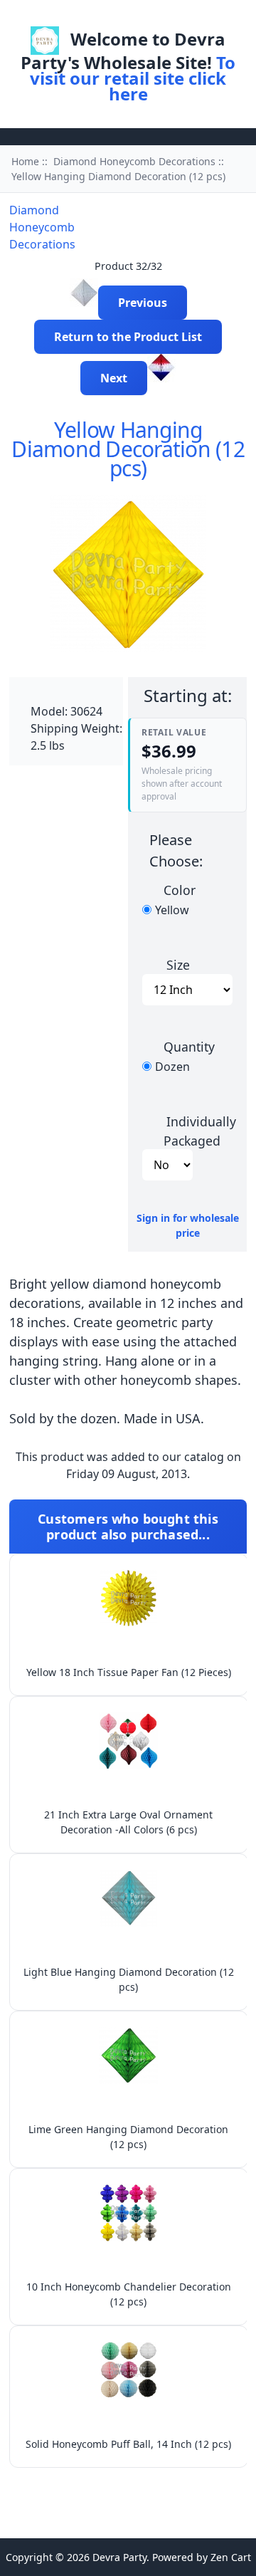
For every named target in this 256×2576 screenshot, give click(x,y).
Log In (148, 17)
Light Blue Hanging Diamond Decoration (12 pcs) (129, 1979)
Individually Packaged (200, 1131)
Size (178, 964)
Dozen (172, 1067)
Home (99, 17)
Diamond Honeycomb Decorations (134, 161)
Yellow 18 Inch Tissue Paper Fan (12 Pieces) (129, 1672)
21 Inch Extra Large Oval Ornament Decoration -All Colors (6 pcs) (128, 1822)
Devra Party (119, 2557)
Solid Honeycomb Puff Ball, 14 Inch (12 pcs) (128, 2444)
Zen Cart (231, 2557)
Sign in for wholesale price (188, 1225)
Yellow (172, 910)
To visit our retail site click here (133, 78)
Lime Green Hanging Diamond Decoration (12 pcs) (128, 2137)
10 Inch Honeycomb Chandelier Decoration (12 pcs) (129, 2294)
